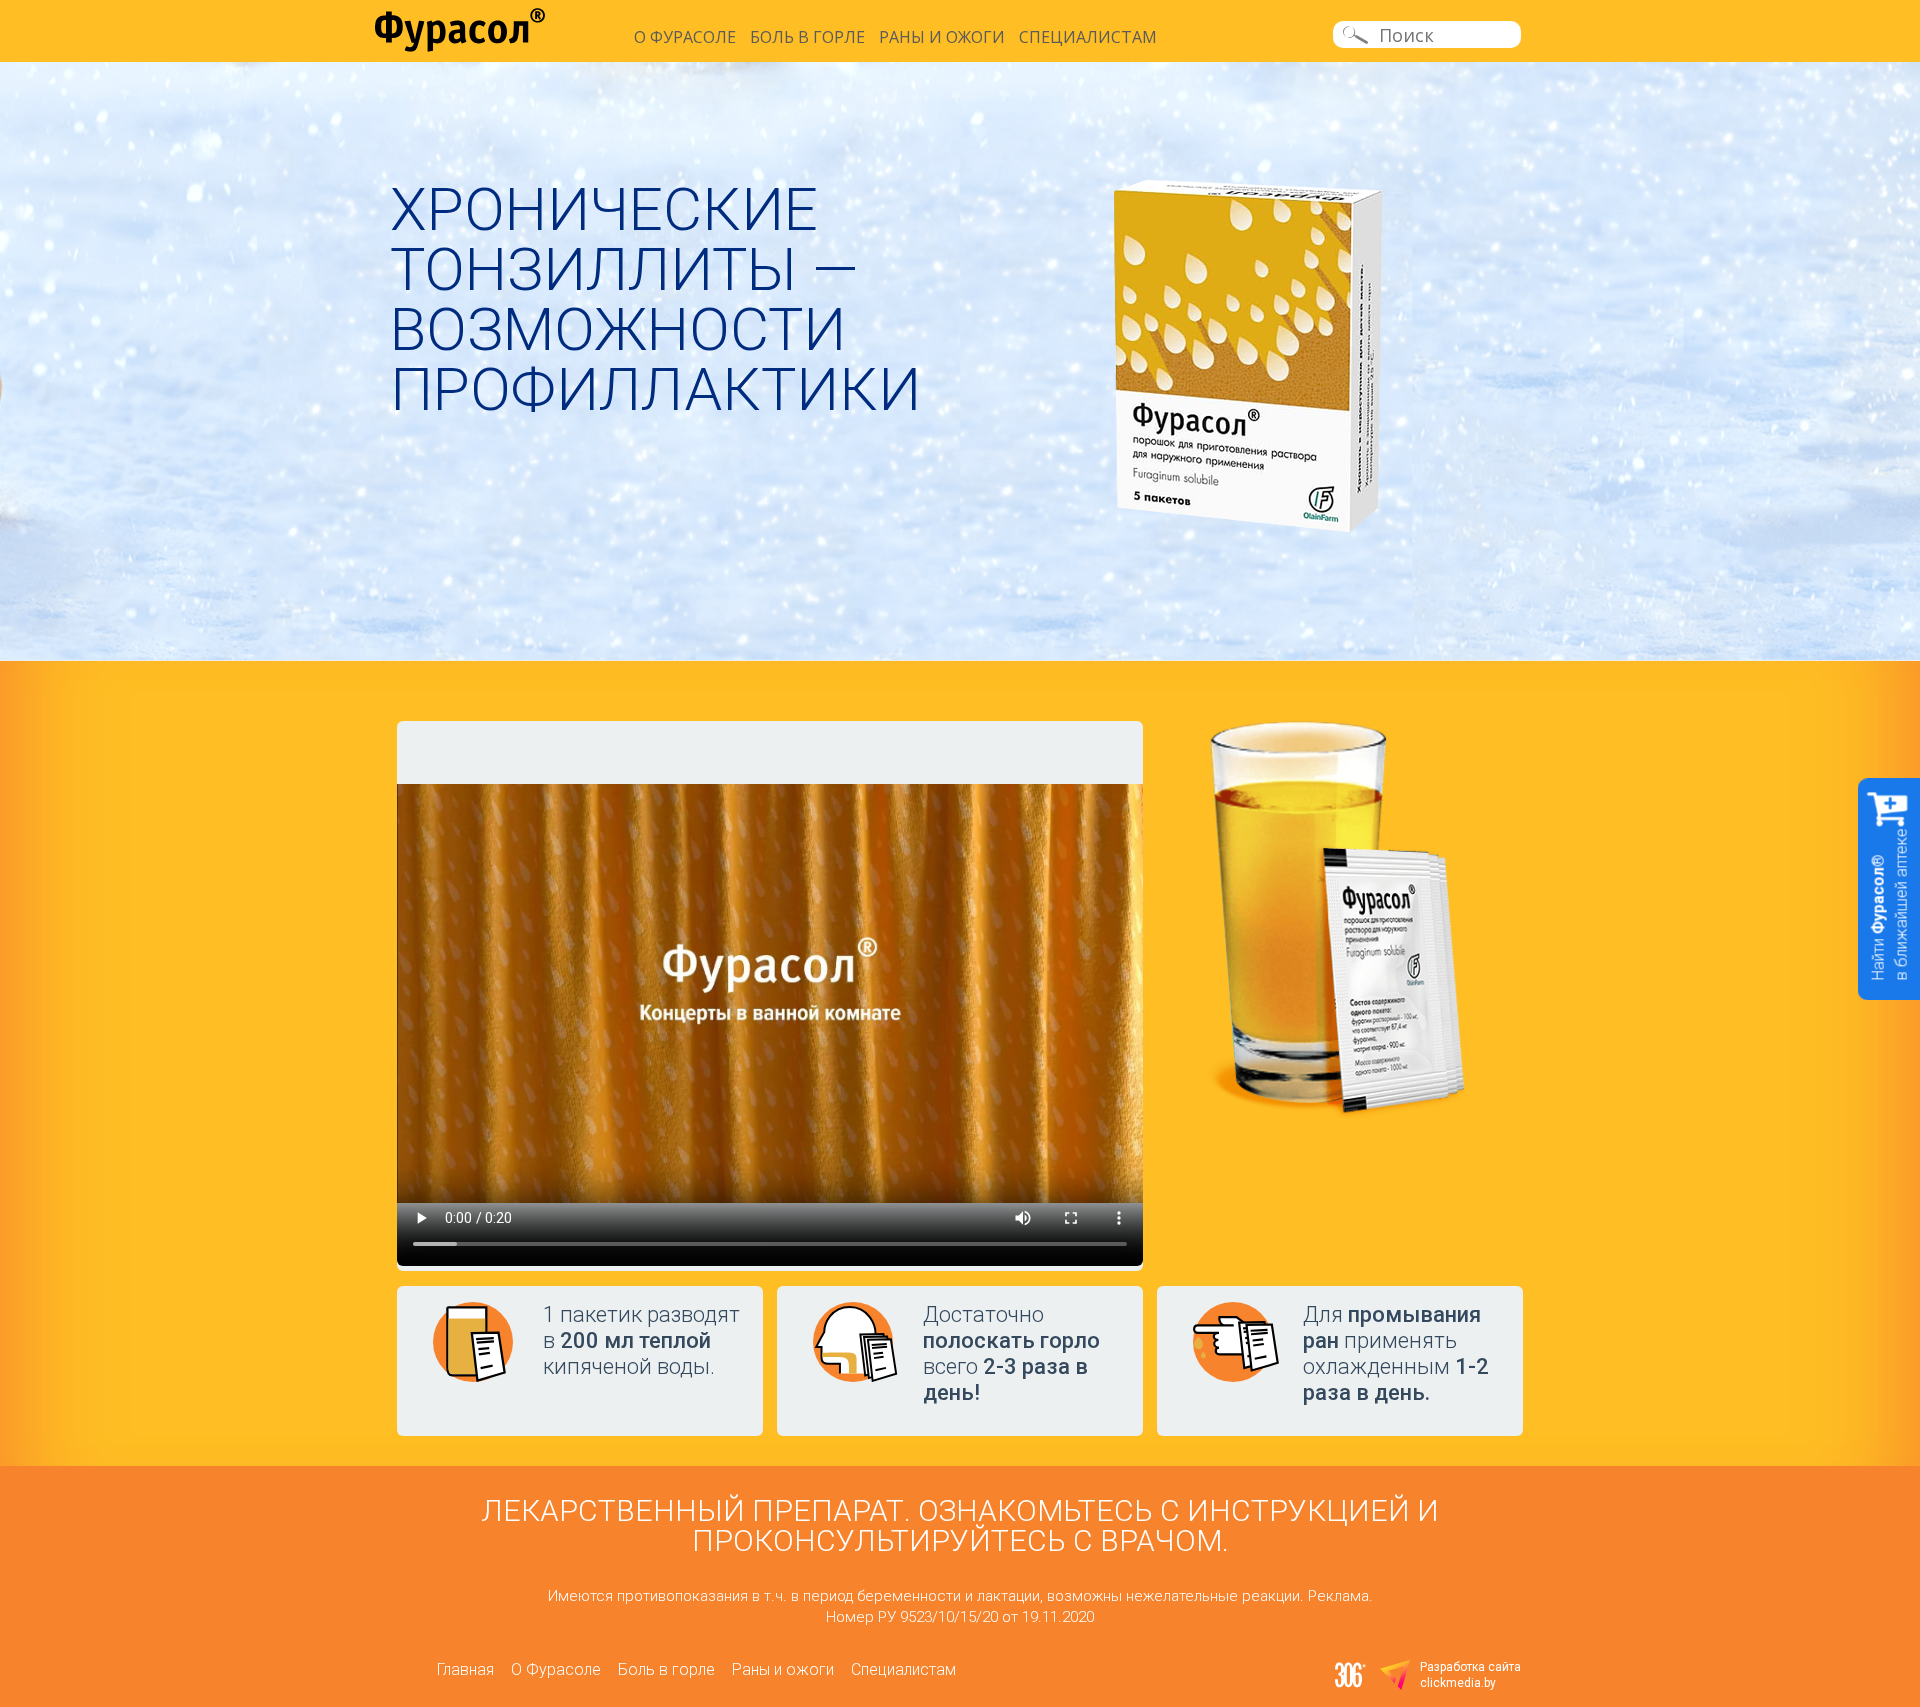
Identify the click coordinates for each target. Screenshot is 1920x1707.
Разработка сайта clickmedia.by (1470, 1675)
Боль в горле (807, 37)
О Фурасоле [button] (685, 37)
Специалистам (1088, 37)
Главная (465, 1669)
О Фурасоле (556, 1669)
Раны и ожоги (942, 37)
